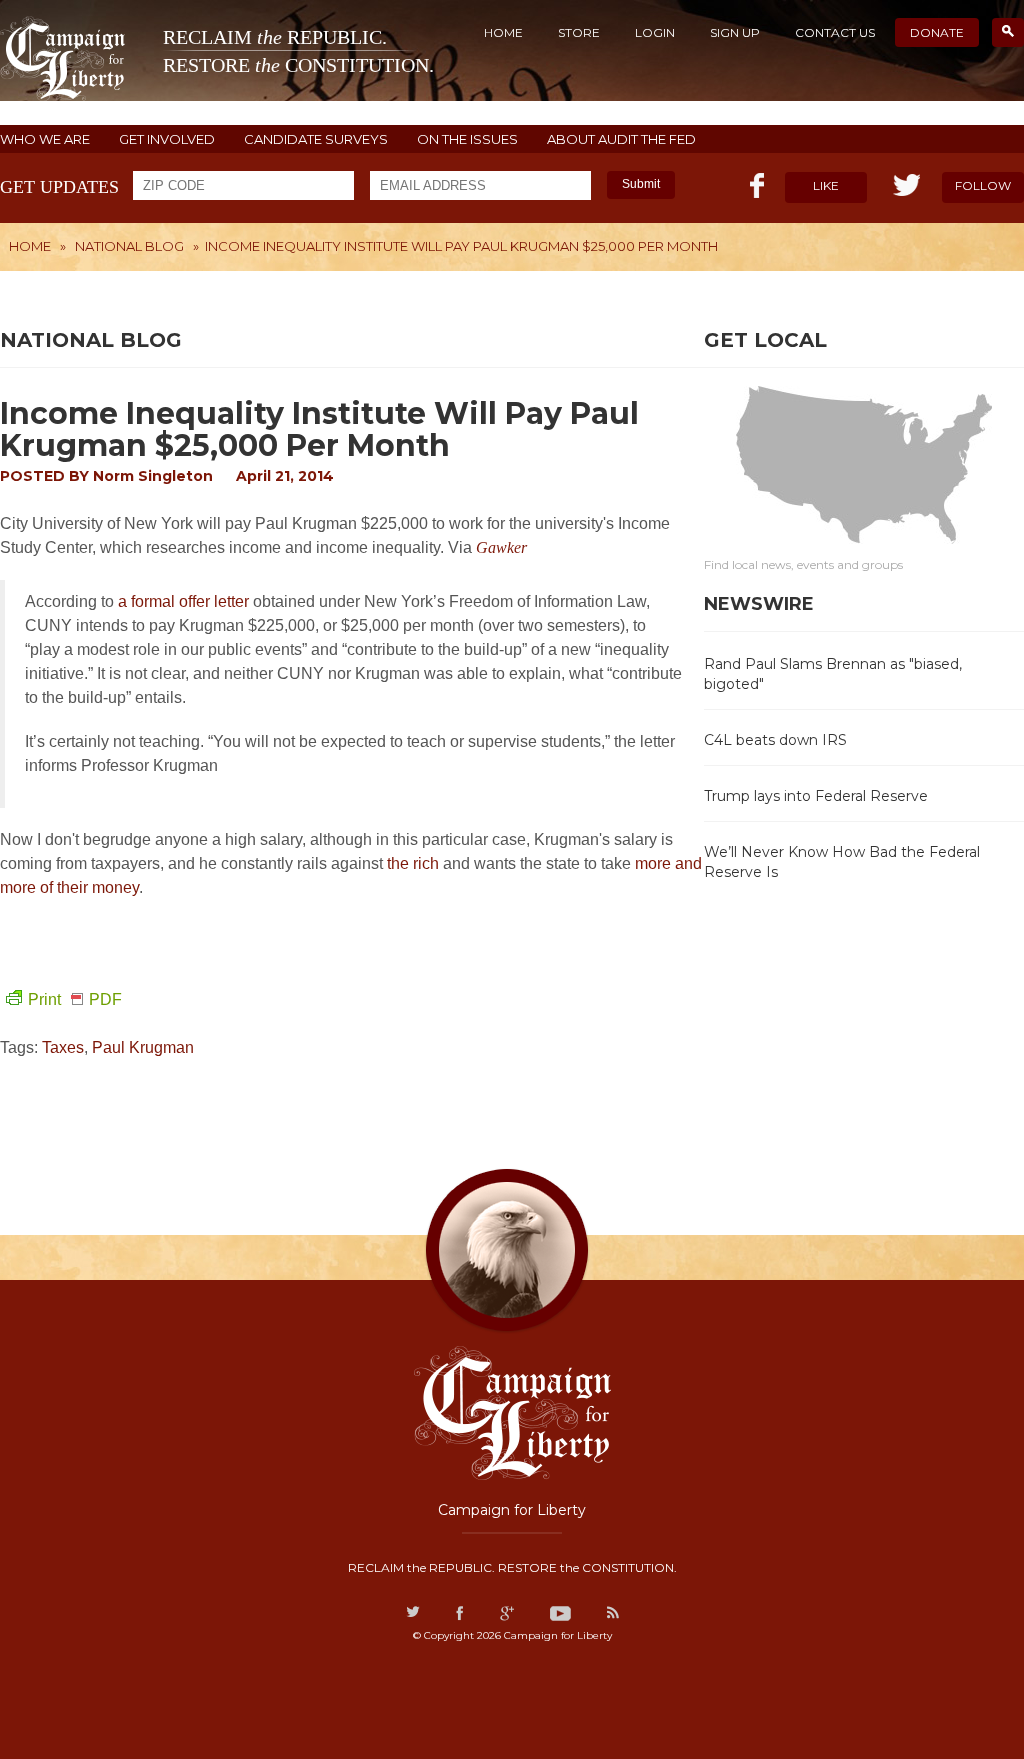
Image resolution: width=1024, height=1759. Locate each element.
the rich (413, 863)
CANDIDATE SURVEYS (316, 139)
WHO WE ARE (45, 139)
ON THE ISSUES (467, 139)
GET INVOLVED (167, 139)
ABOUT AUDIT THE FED (621, 139)
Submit (641, 184)
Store (579, 32)
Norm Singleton (153, 476)
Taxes (63, 1047)
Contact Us (835, 32)
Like (826, 185)
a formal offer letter (183, 601)
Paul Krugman (143, 1047)
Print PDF (75, 999)
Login (655, 32)
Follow (983, 185)
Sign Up (735, 32)
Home (503, 32)
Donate (937, 32)
